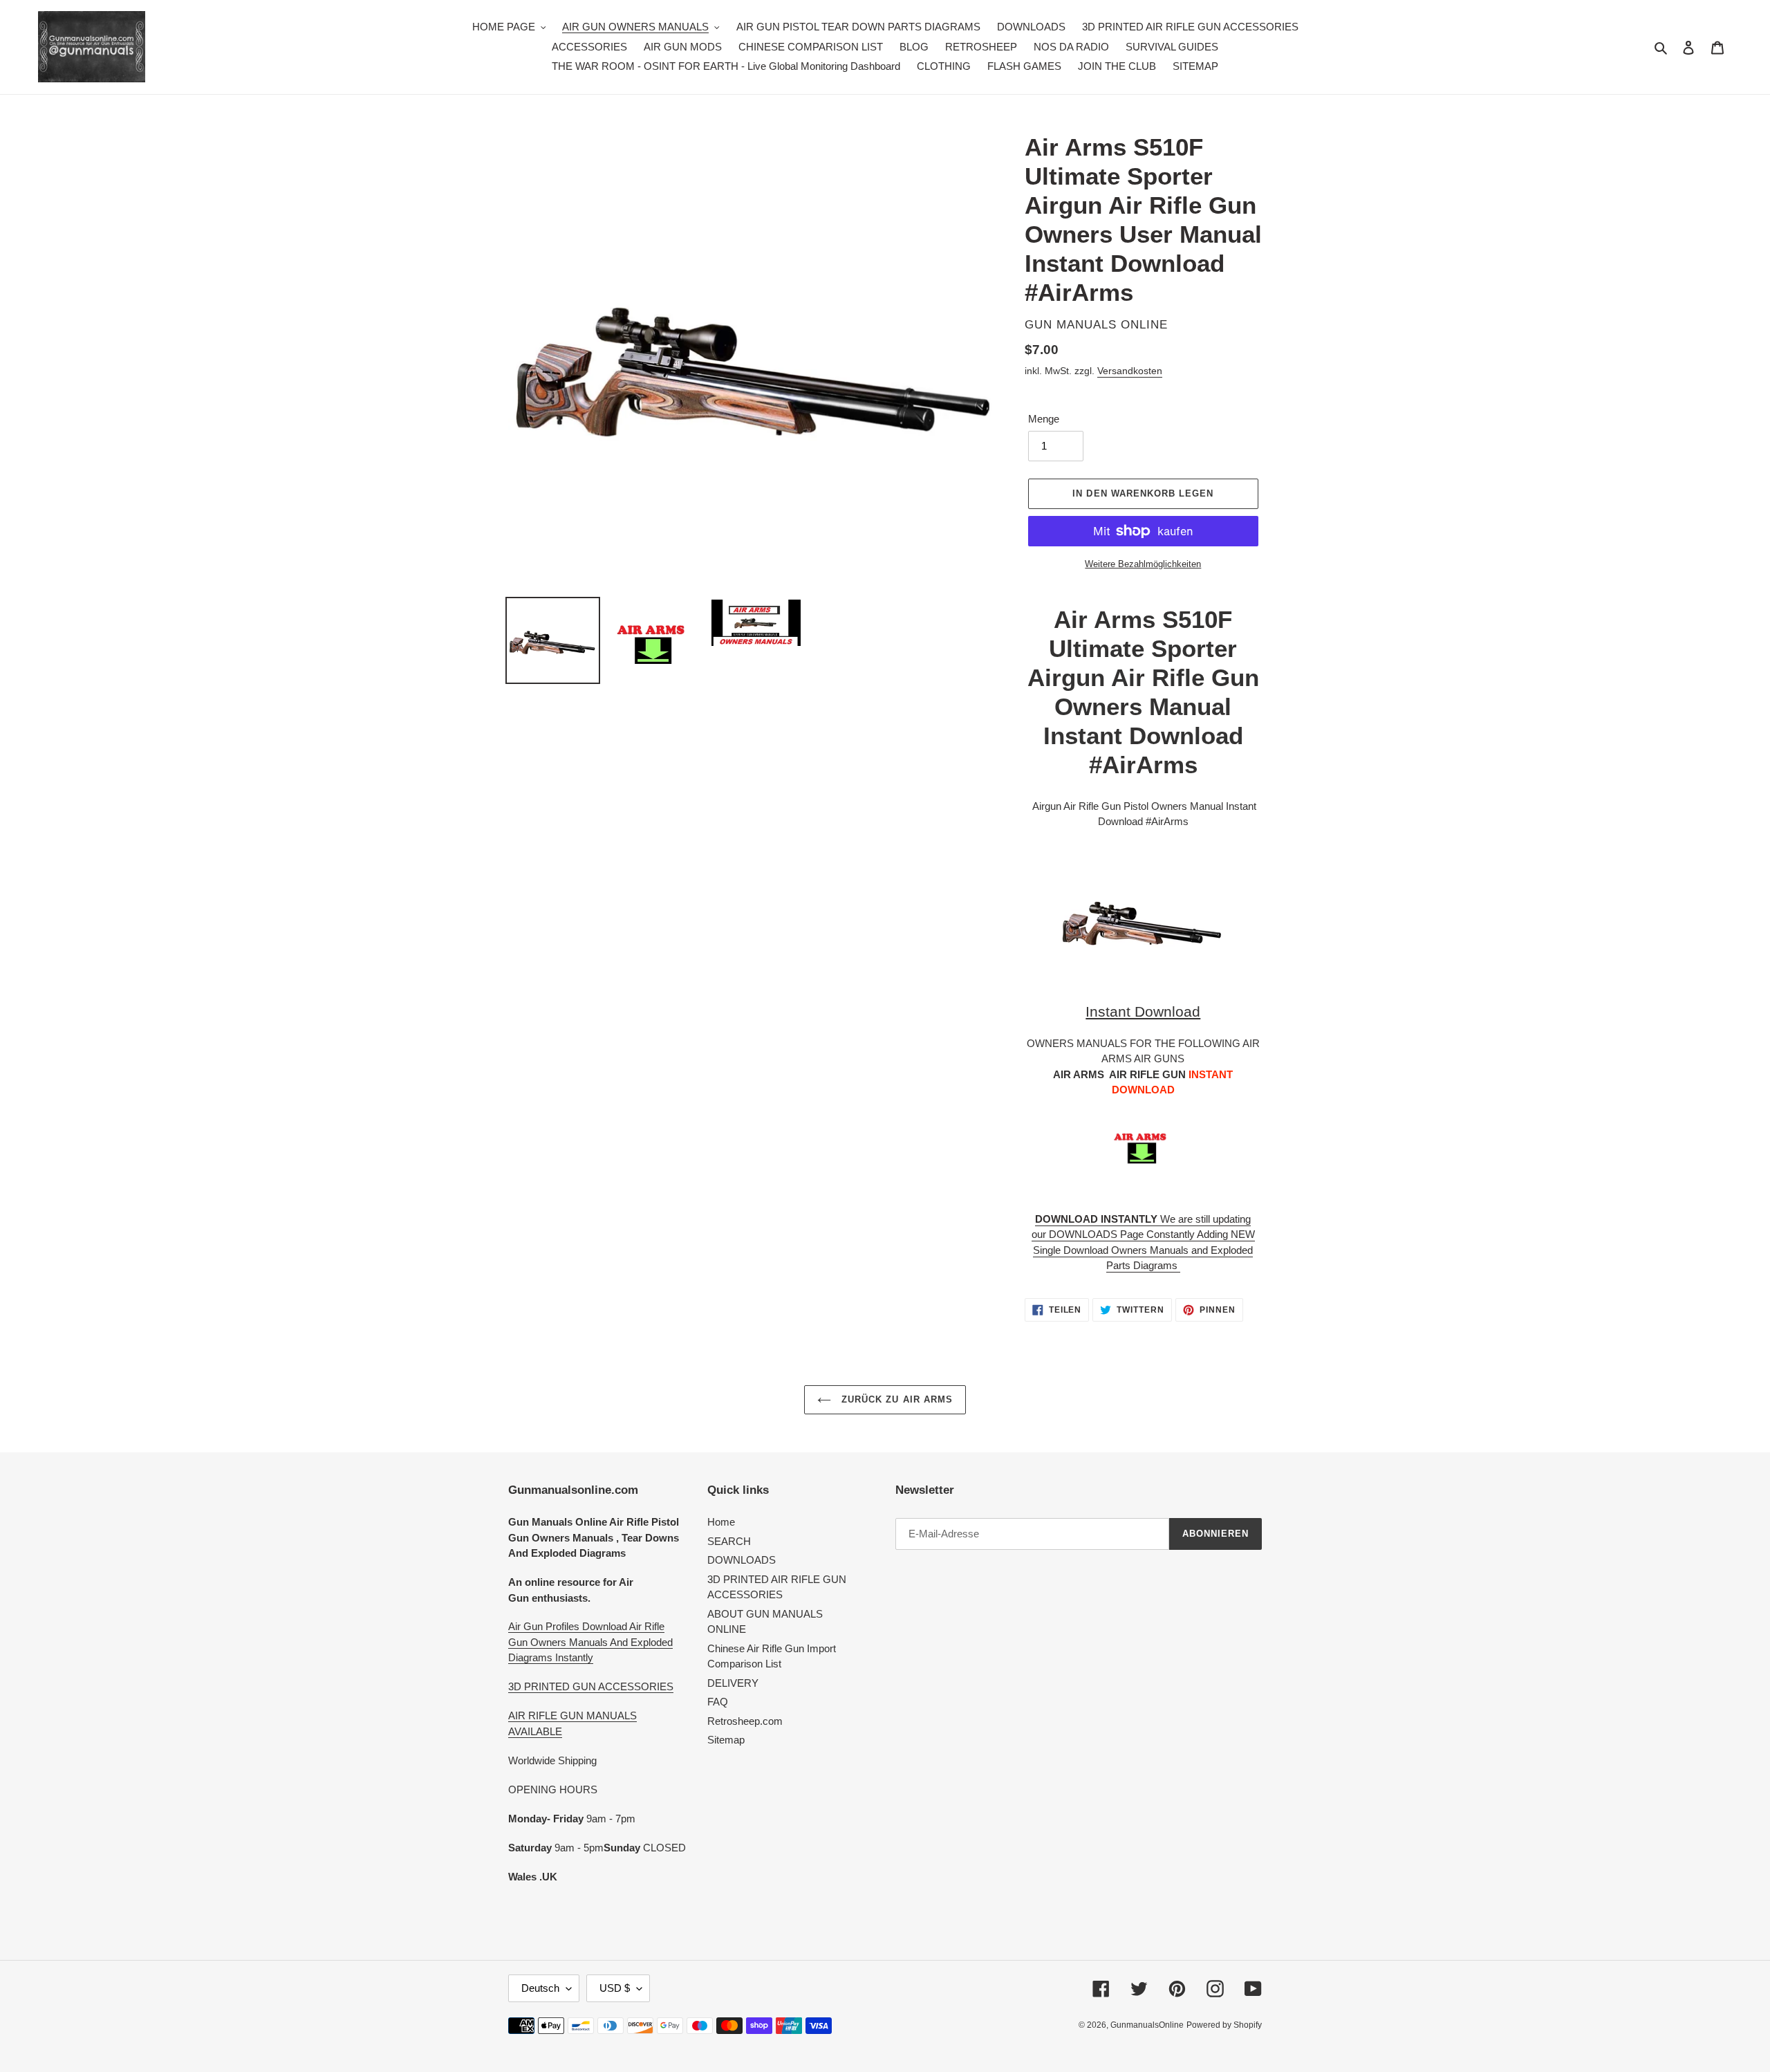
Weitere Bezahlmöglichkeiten (1143, 564)
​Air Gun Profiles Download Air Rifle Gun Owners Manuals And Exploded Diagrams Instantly (590, 1642)
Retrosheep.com (745, 1721)
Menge (1044, 419)
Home (721, 1522)
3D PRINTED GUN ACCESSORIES (591, 1686)
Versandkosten (1130, 371)
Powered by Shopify (1224, 2025)
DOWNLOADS (742, 1560)
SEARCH (729, 1541)
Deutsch (540, 1988)
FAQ (718, 1702)
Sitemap (726, 1740)
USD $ (615, 1988)
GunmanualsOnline (1147, 2025)
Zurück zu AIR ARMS (895, 1399)
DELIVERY (733, 1683)
